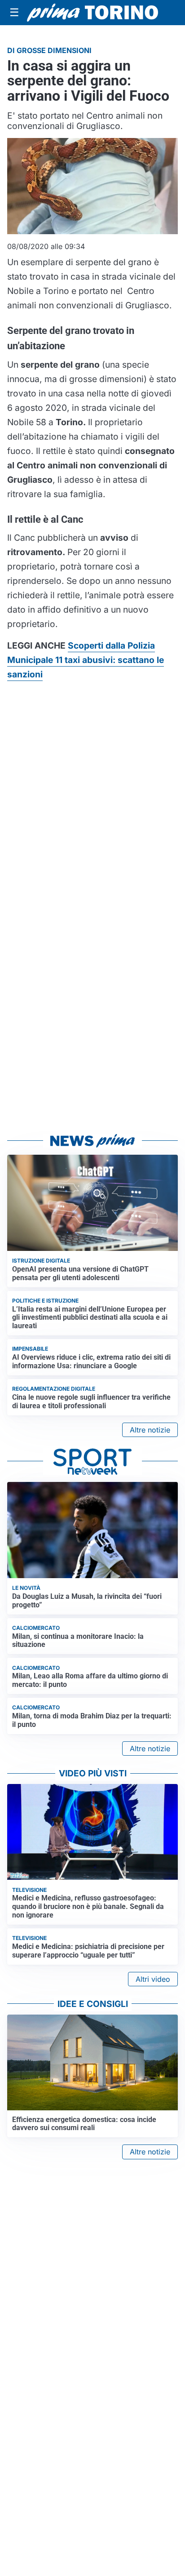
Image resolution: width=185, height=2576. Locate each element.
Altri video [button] (153, 1979)
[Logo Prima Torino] (92, 13)
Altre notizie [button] (150, 1430)
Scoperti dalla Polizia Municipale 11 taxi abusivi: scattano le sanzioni (86, 660)
